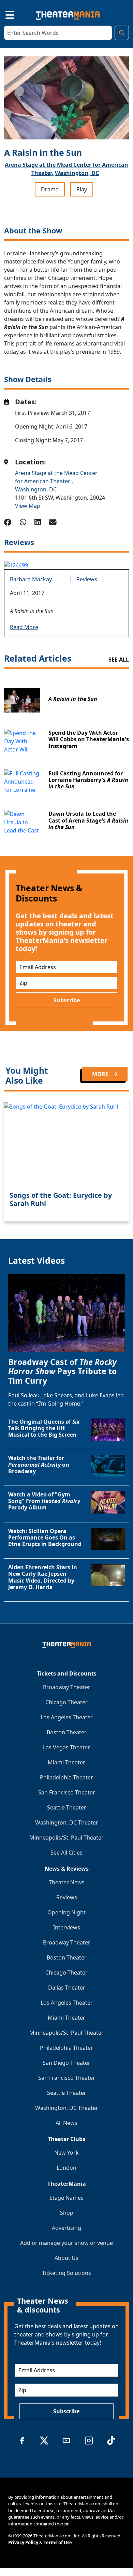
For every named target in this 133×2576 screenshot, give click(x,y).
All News (66, 2123)
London (66, 2168)
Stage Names (66, 2198)
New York (66, 2153)
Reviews (87, 579)
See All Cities (66, 1853)
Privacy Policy (23, 2543)
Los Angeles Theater (67, 1717)
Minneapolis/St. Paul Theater (66, 1838)
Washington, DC (77, 173)
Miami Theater (66, 1762)
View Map (28, 506)
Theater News (67, 1882)
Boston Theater (67, 1732)
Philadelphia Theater (66, 1777)
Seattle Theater (67, 1807)
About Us (66, 2258)
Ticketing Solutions (66, 2273)
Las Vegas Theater (66, 1747)
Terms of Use (58, 2543)
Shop (67, 2213)
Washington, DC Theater (67, 1822)
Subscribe (67, 1000)
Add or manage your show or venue (66, 2243)
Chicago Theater (66, 1702)
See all (119, 660)
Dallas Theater (67, 1988)
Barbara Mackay (31, 579)
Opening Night (66, 1912)
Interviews (67, 1927)
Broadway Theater (67, 1687)
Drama (50, 189)
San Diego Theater (66, 2063)
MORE (101, 1074)
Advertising (66, 2228)
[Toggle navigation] (4, 14)
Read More (24, 627)
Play (82, 189)
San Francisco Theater (67, 1792)
